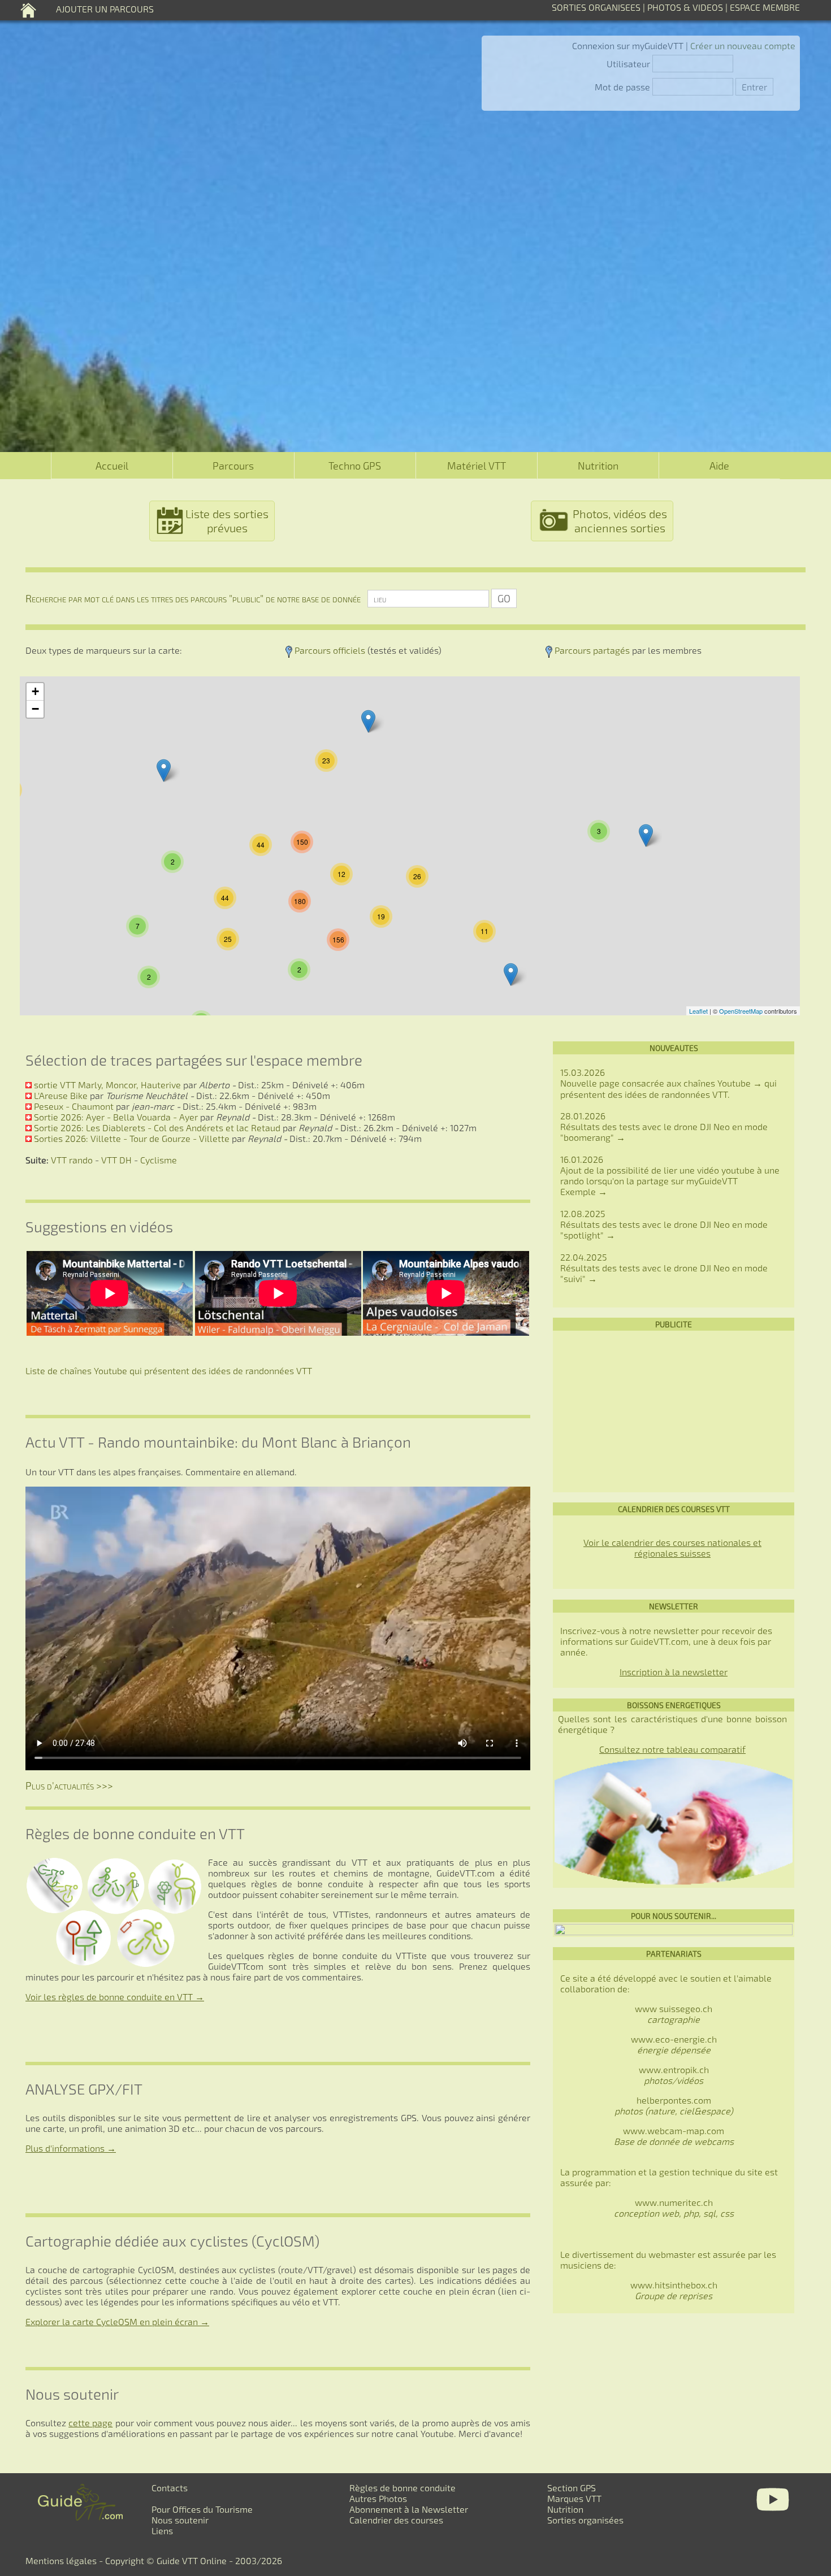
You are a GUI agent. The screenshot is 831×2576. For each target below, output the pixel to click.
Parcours (233, 466)
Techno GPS (355, 466)
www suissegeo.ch (674, 2014)
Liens (162, 2531)
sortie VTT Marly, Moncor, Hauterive (107, 1085)
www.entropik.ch (674, 2075)
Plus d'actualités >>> (69, 1786)
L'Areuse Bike (61, 1095)
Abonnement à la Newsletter (409, 2509)
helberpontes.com (674, 2105)
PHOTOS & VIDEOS (686, 7)
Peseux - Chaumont (74, 1106)
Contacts (170, 2488)
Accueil (112, 466)
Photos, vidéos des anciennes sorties (620, 521)
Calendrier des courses (396, 2520)
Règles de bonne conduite (402, 2488)
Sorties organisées (585, 2520)
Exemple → (584, 1191)
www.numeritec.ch (674, 2208)
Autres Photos (378, 2498)
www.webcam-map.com (674, 2130)
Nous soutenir (180, 2520)
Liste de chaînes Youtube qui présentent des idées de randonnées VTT (169, 1370)
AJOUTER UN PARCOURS (105, 9)
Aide (719, 466)
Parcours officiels (330, 650)
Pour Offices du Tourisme (202, 2509)
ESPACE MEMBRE (765, 7)
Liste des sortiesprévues (227, 521)
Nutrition (598, 466)
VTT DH (116, 1160)
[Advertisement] (674, 1411)
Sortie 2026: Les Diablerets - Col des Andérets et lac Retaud (157, 1128)
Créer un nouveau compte (743, 45)
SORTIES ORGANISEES (596, 7)
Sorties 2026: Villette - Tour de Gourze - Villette (132, 1138)
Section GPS (572, 2488)
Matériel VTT (477, 466)
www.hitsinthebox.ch (674, 2290)
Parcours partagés (592, 650)
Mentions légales (61, 2560)
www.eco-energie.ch (674, 2044)
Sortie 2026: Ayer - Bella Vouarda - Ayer (116, 1117)
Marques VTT (574, 2498)
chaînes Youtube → (723, 1083)
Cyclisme (159, 1160)
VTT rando (72, 1160)
